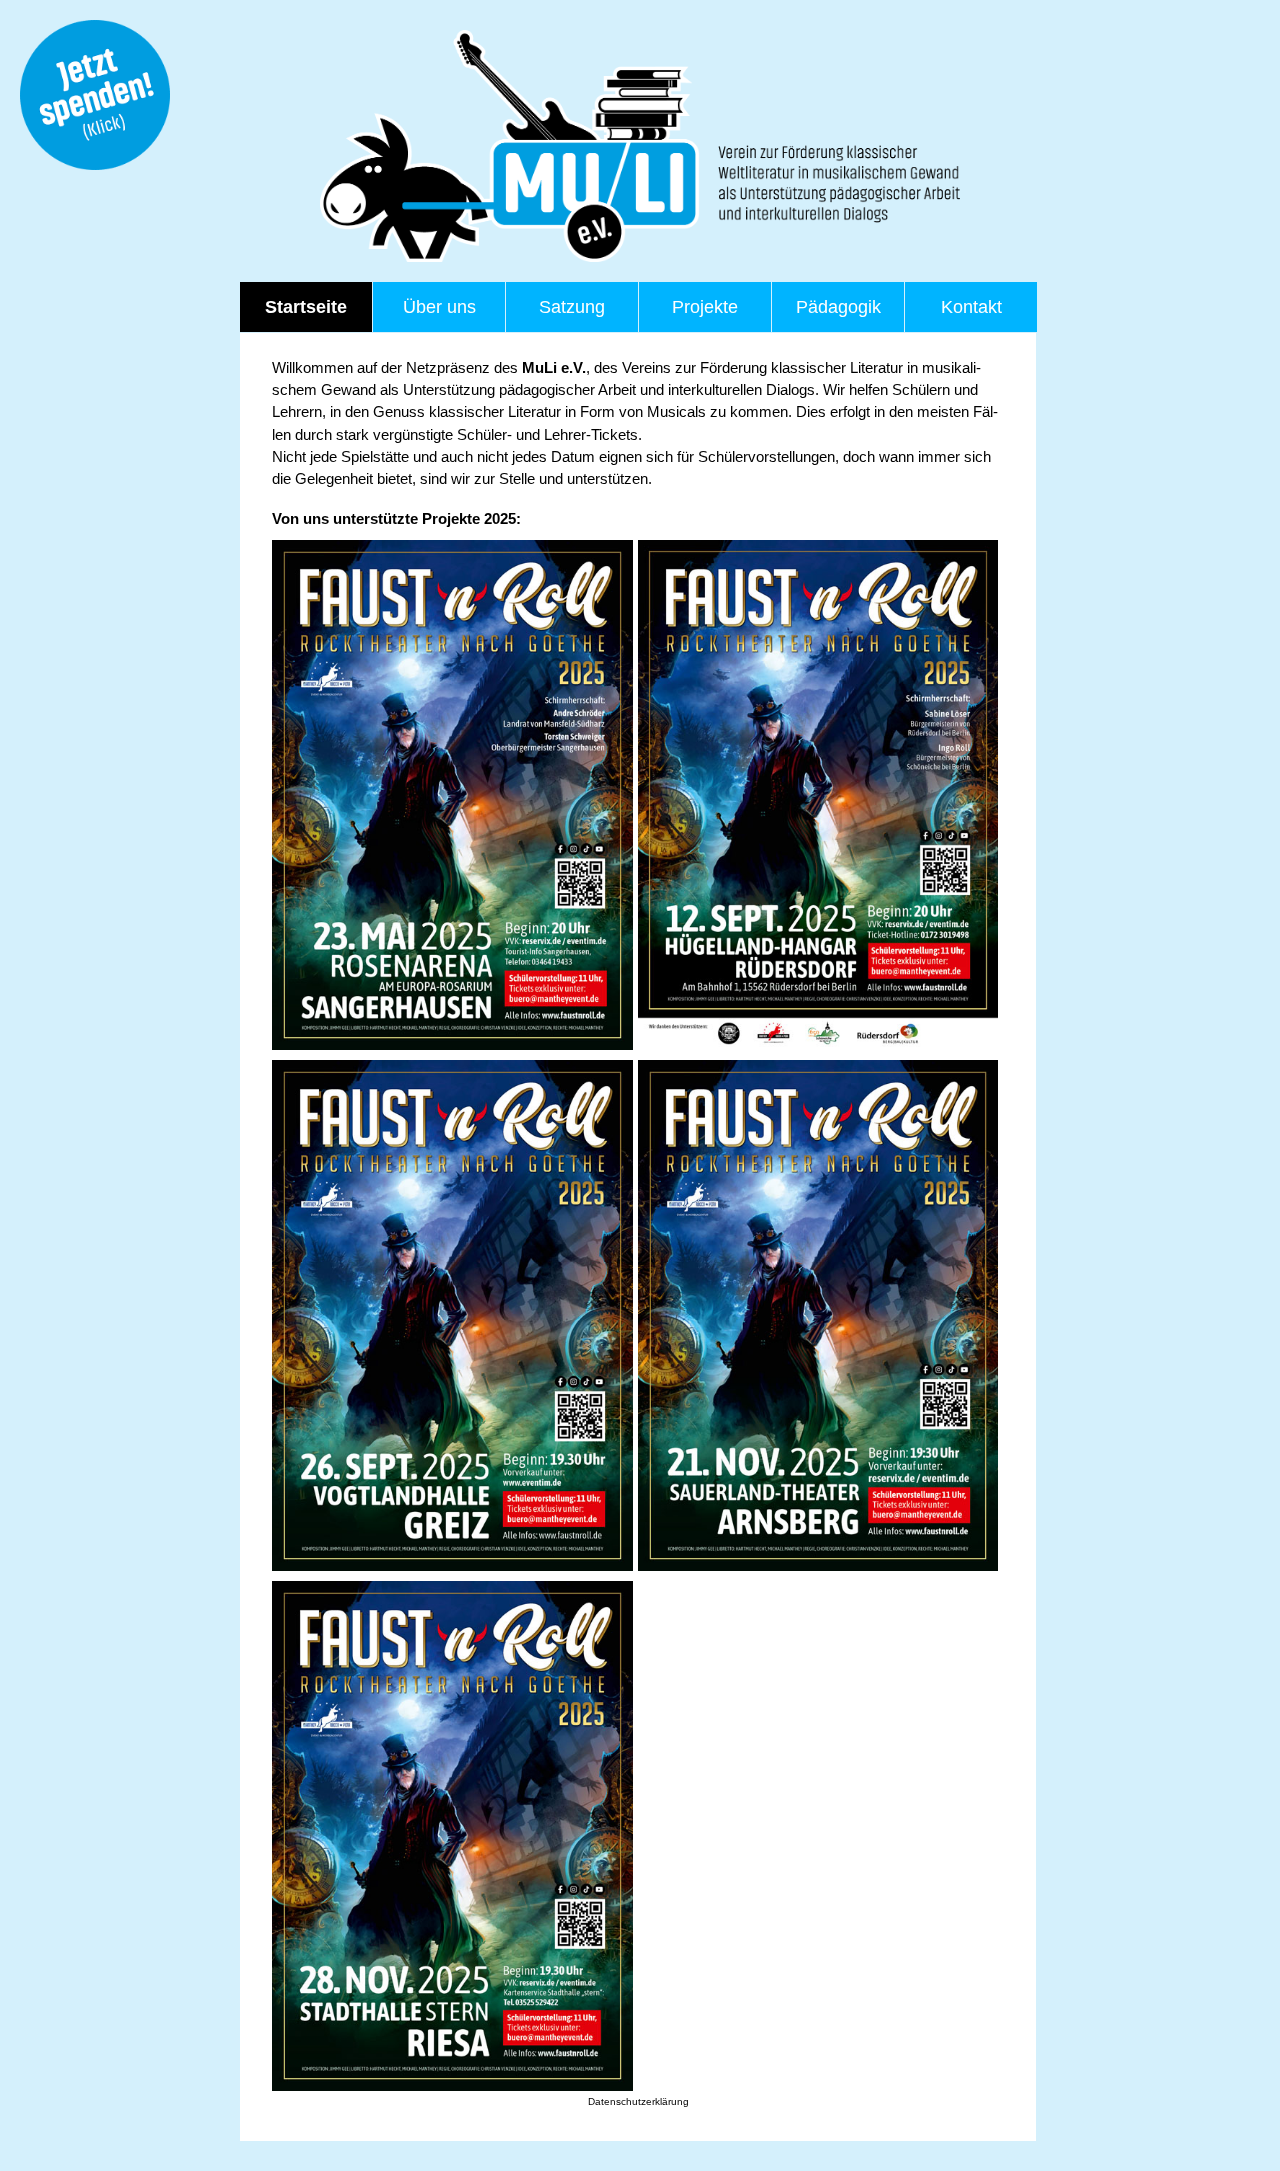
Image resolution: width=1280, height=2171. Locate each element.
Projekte (705, 307)
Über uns (439, 307)
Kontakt (971, 307)
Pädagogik (838, 307)
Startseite (306, 307)
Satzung (572, 307)
